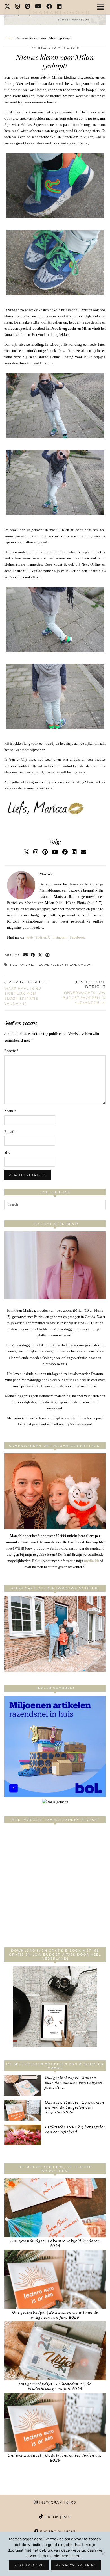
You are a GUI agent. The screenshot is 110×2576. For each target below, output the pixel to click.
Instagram (60, 937)
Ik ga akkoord (29, 2565)
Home (9, 38)
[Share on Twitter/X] (40, 956)
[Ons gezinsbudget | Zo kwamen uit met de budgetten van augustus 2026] (23, 2110)
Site (7, 1152)
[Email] (83, 852)
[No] (103, 2554)
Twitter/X (43, 937)
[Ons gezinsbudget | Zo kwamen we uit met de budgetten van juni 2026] (55, 2279)
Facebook (77, 937)
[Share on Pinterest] (48, 956)
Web (30, 937)
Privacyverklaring (76, 2565)
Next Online (22, 965)
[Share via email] (26, 956)
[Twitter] (7, 7)
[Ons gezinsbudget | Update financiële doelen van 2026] (55, 2422)
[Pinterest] (28, 7)
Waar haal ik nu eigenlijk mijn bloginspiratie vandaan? (26, 993)
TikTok (57, 2517)
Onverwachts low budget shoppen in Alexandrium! (84, 992)
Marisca (39, 48)
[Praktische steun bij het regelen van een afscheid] (23, 2135)
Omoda (85, 965)
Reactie (11, 1051)
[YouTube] (38, 7)
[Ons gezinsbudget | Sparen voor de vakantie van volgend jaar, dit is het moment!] (23, 2086)
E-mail (11, 1132)
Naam (10, 1111)
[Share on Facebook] (33, 956)
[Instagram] (18, 7)
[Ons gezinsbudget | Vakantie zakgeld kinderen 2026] (55, 2208)
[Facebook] (49, 7)
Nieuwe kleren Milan (56, 965)
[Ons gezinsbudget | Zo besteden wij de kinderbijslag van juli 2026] (55, 2351)
